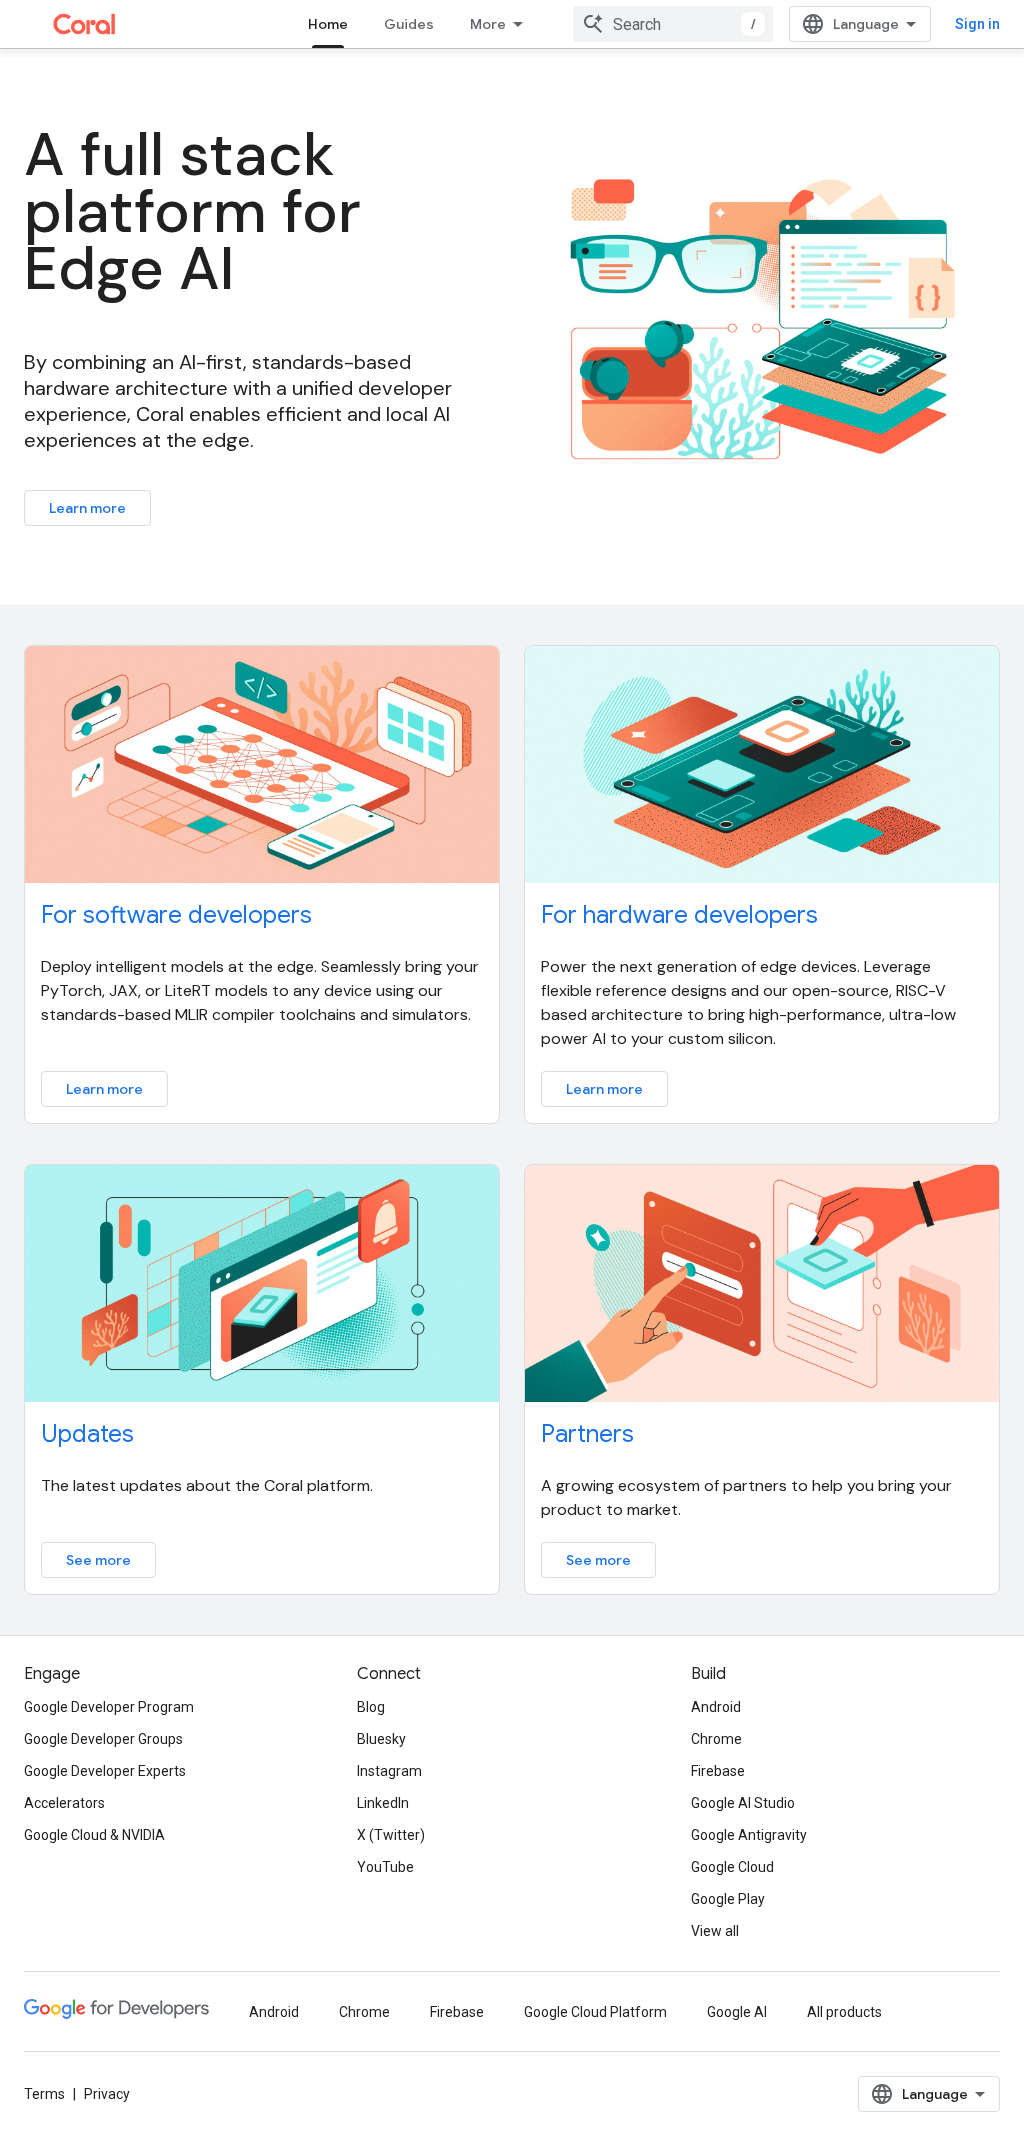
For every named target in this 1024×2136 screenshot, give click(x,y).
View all (715, 1931)
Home (328, 24)
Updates (87, 1434)
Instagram (389, 1771)
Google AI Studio (743, 1803)
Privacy (107, 2094)
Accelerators (64, 1803)
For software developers (176, 915)
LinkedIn (383, 1803)
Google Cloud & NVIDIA (94, 1835)
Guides (409, 24)
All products (844, 2012)
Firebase (718, 1771)
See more (98, 1560)
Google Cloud (732, 1867)
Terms (44, 2094)
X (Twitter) (391, 1835)
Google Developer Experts (105, 1771)
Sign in (977, 24)
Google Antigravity (749, 1835)
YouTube (385, 1867)
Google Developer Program (109, 1707)
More (488, 24)
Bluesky (381, 1739)
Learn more (87, 508)
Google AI (737, 2012)
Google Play (728, 1899)
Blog (371, 1707)
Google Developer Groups (103, 1739)
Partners (587, 1434)
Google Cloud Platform (595, 2012)
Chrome (716, 1739)
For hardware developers (679, 915)
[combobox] (673, 24)
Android (716, 1707)
